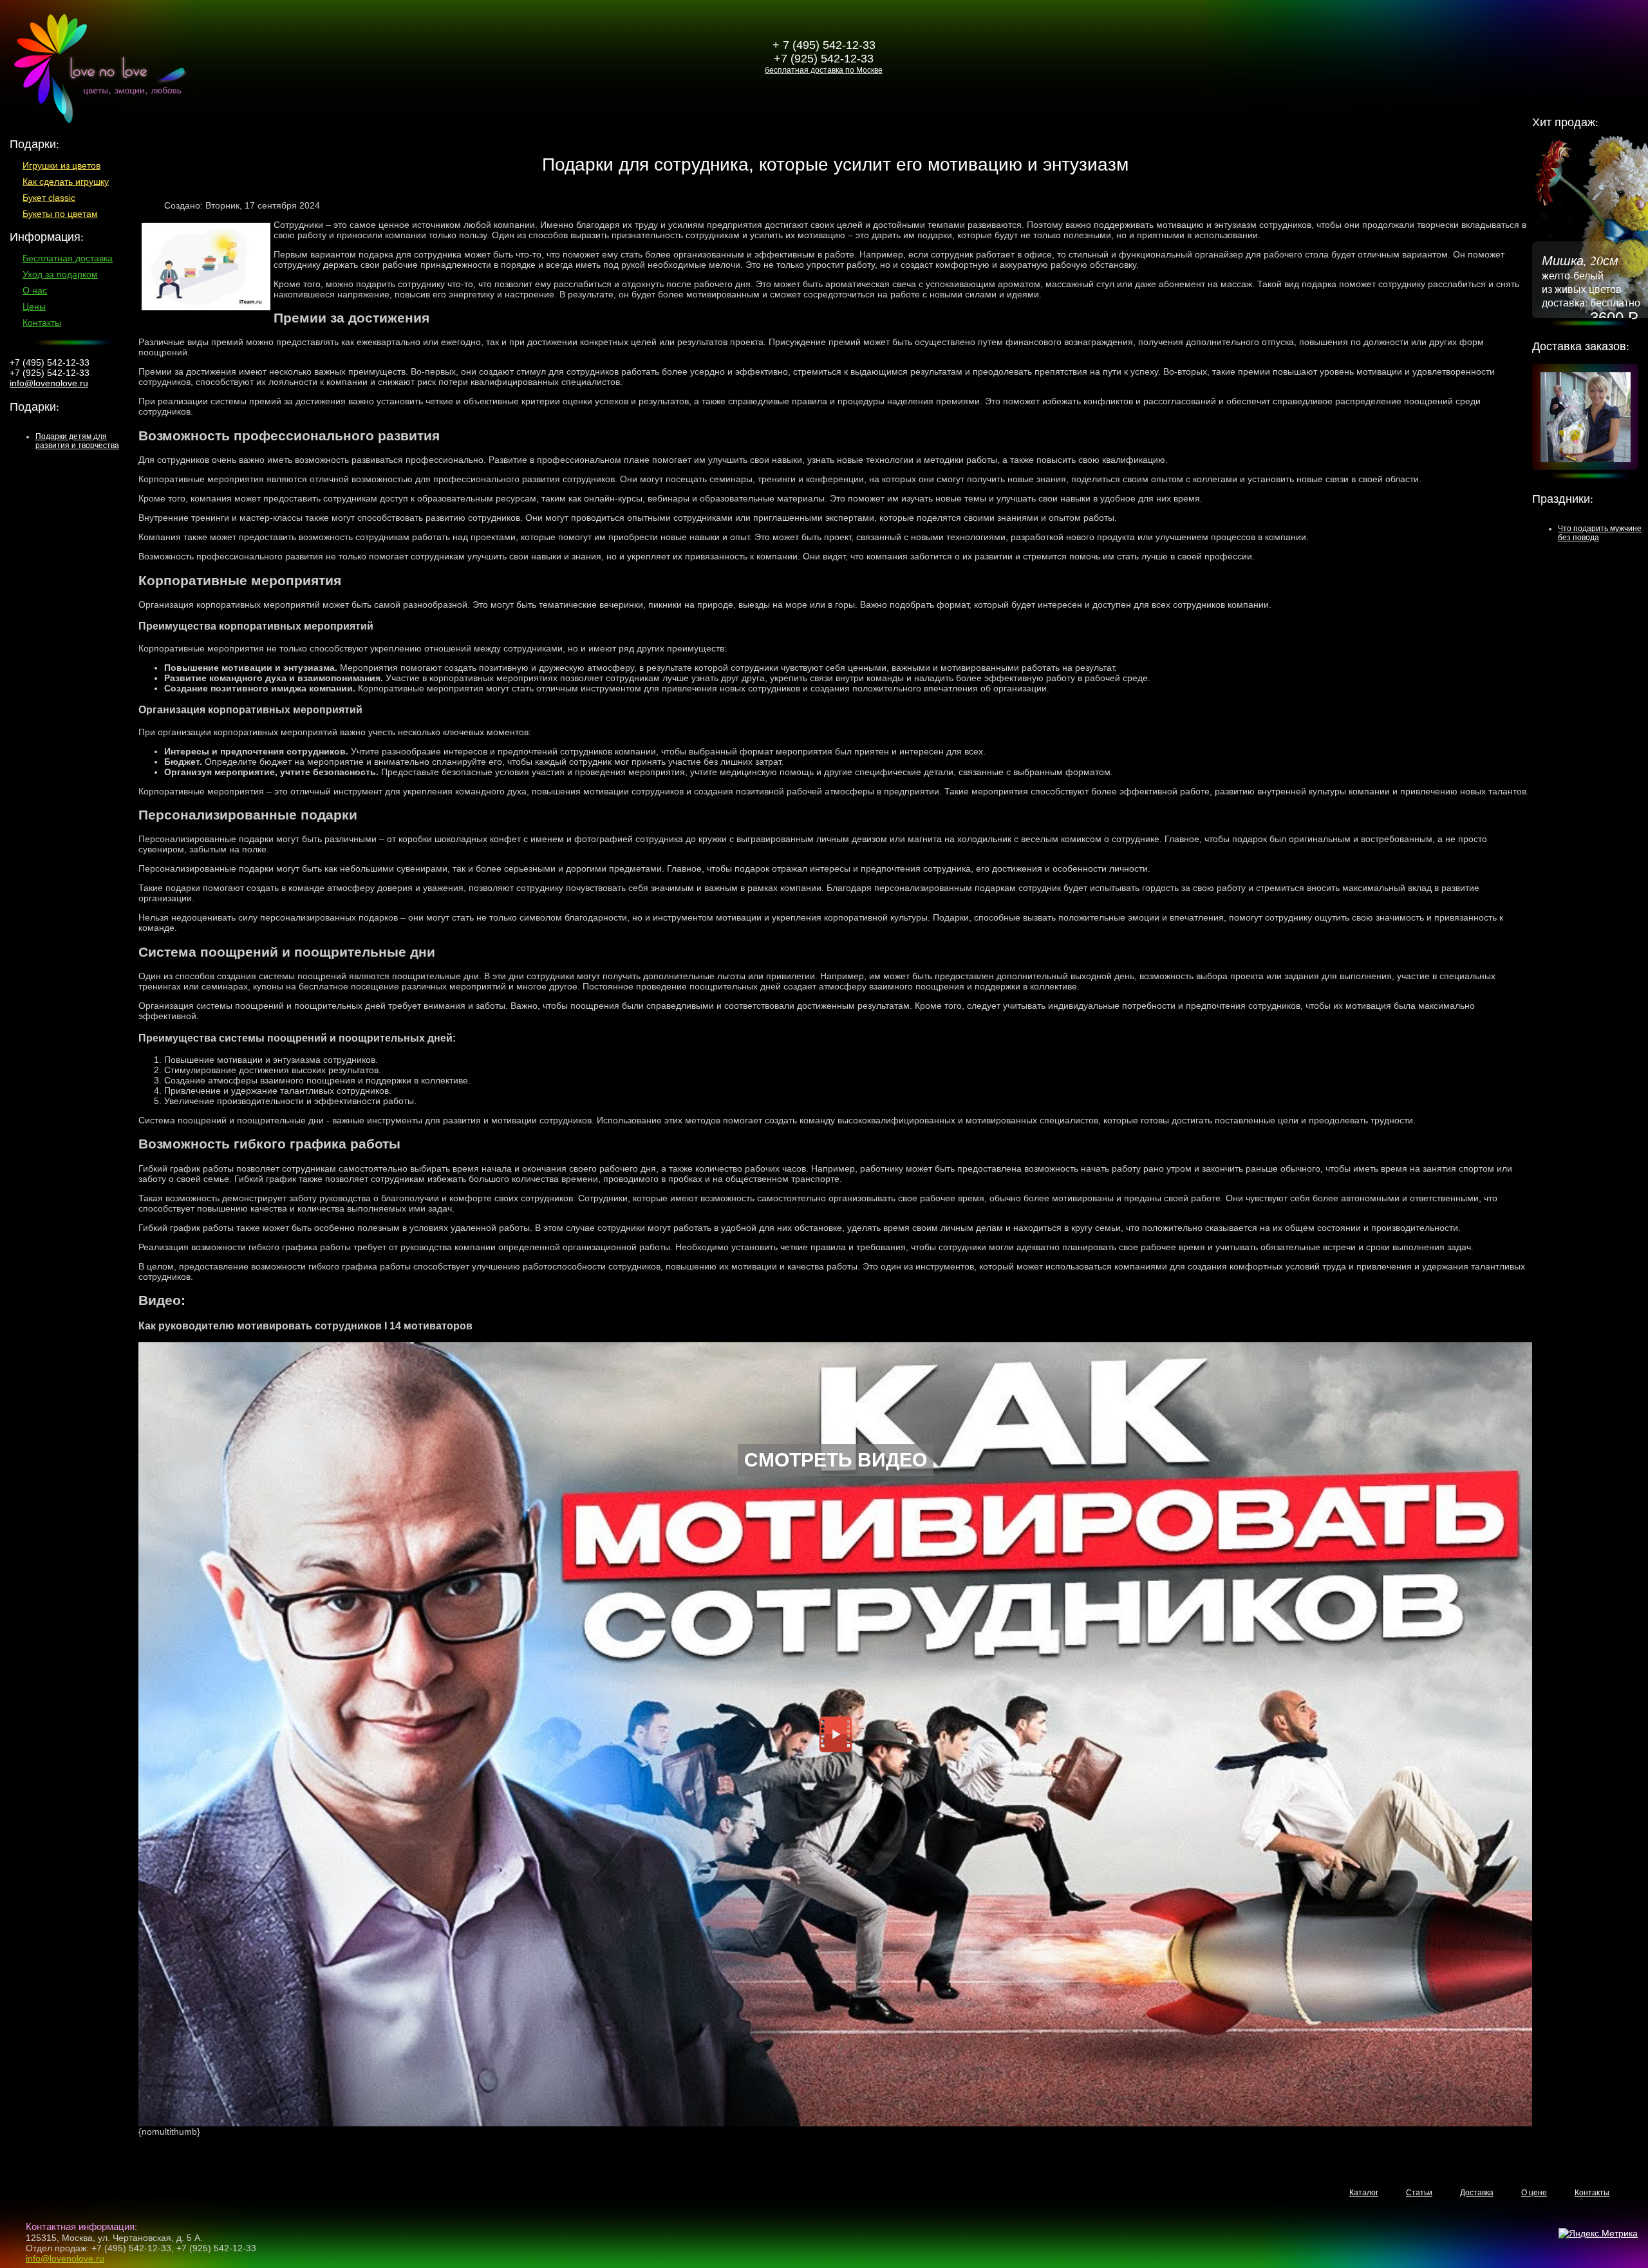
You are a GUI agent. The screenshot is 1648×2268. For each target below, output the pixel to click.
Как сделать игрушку (66, 182)
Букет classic (49, 198)
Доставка (1477, 2193)
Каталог (1364, 2193)
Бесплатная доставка (68, 258)
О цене (1534, 2193)
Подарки (33, 406)
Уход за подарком (60, 274)
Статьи (1419, 2193)
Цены (34, 306)
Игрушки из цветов (61, 165)
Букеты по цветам (60, 214)
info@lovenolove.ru (49, 383)
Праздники (1561, 498)
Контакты (42, 323)
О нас (35, 290)
